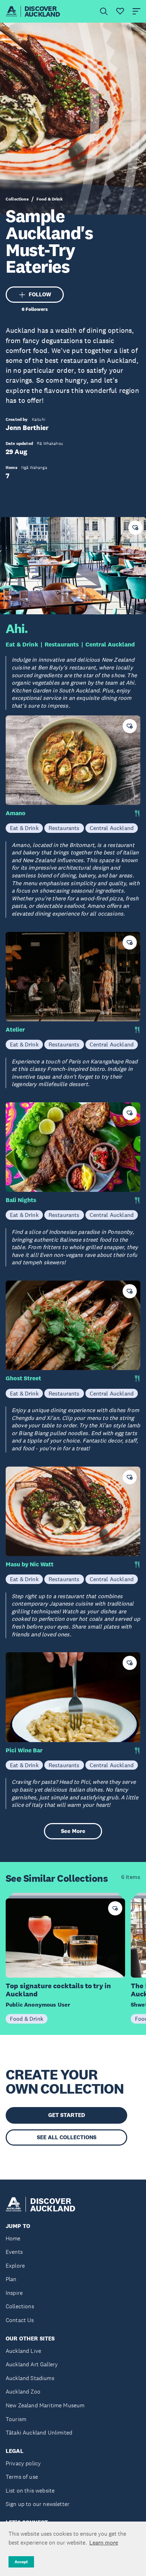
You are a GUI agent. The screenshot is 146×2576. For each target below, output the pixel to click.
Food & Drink (50, 199)
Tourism (16, 2419)
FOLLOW (40, 294)
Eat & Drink (22, 645)
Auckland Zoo (23, 2392)
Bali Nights (21, 1200)
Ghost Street (23, 1378)
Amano (16, 813)
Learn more (104, 2542)
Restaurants (62, 645)
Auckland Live (23, 2351)
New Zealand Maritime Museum (45, 2405)
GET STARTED (67, 2115)
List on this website (30, 2491)
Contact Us (20, 2320)
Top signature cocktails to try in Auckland (58, 1990)
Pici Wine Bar (24, 1750)
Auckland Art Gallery (32, 2364)
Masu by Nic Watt (30, 1564)
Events (14, 2252)
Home (13, 2238)
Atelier (15, 1030)
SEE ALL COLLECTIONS (67, 2137)
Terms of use (22, 2477)
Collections (17, 199)
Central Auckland (110, 645)
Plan (11, 2279)
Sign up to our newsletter (38, 2504)
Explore (15, 2266)
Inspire (14, 2293)
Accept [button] (21, 2562)
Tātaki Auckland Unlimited (39, 2433)
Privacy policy (23, 2463)
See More (73, 1831)
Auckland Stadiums (30, 2378)
